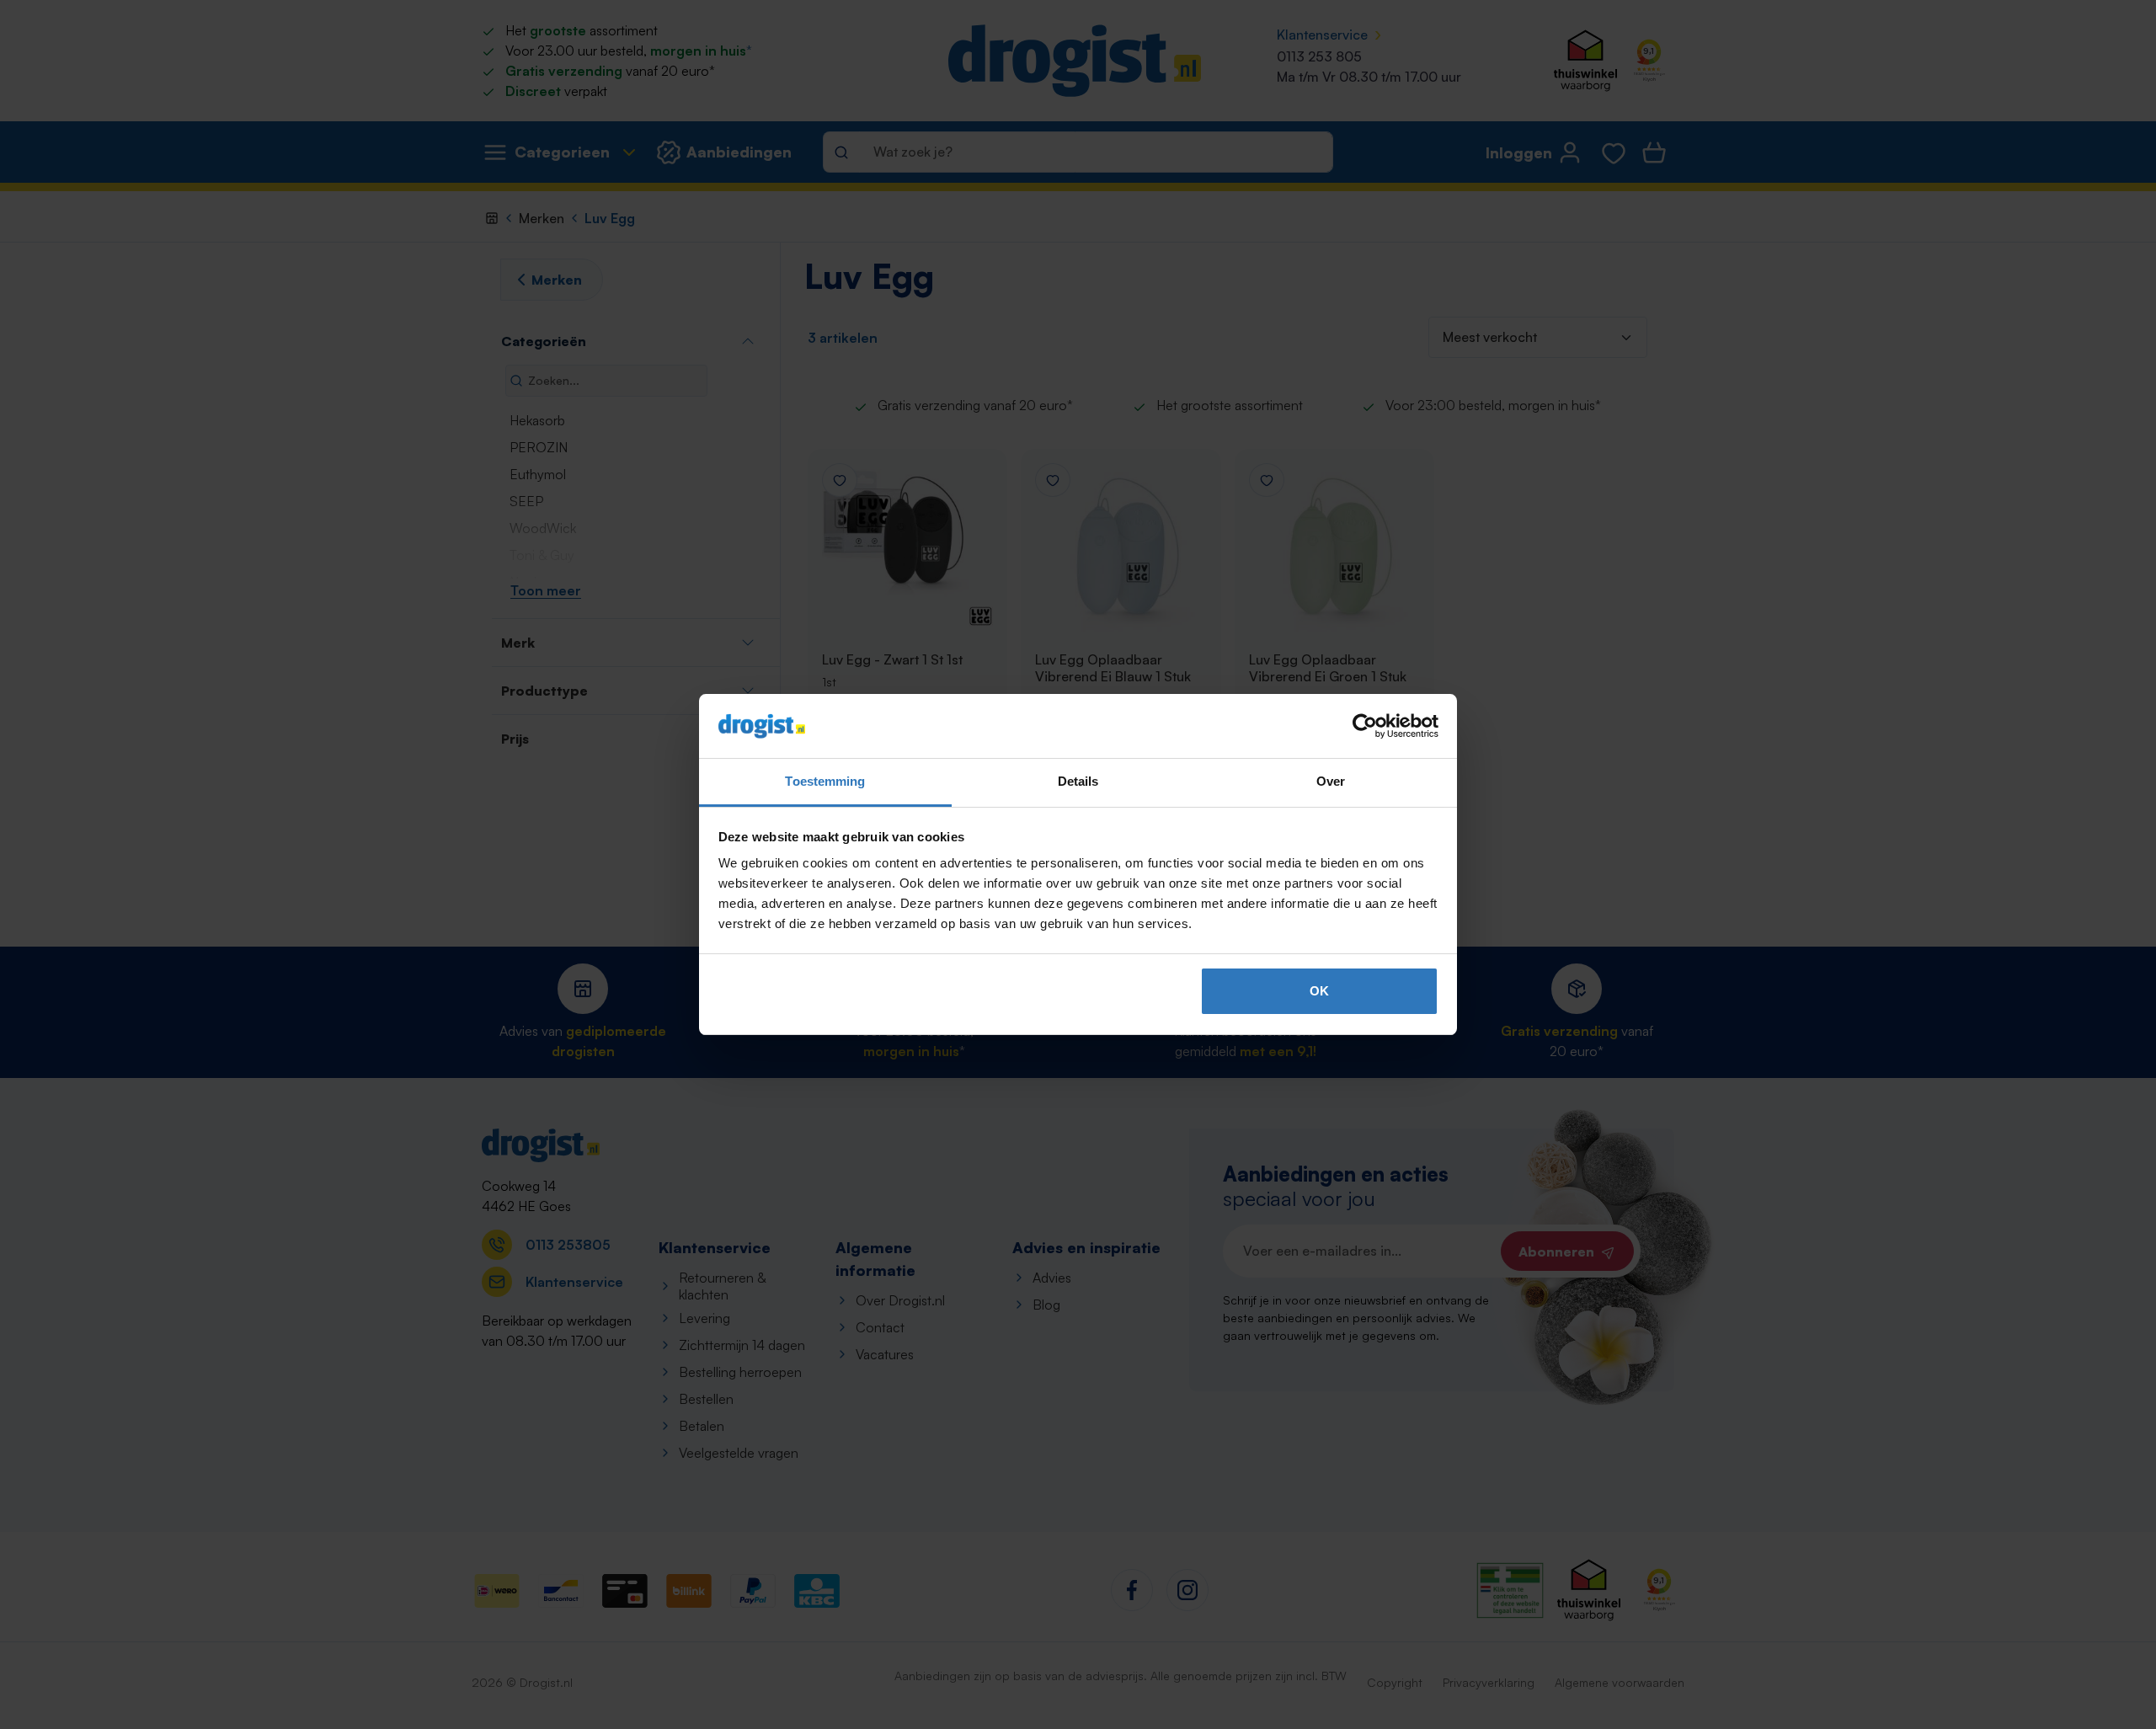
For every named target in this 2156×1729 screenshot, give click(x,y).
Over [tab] (1331, 781)
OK (1319, 991)
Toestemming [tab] (825, 781)
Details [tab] (1078, 781)
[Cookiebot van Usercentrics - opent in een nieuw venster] (1365, 726)
